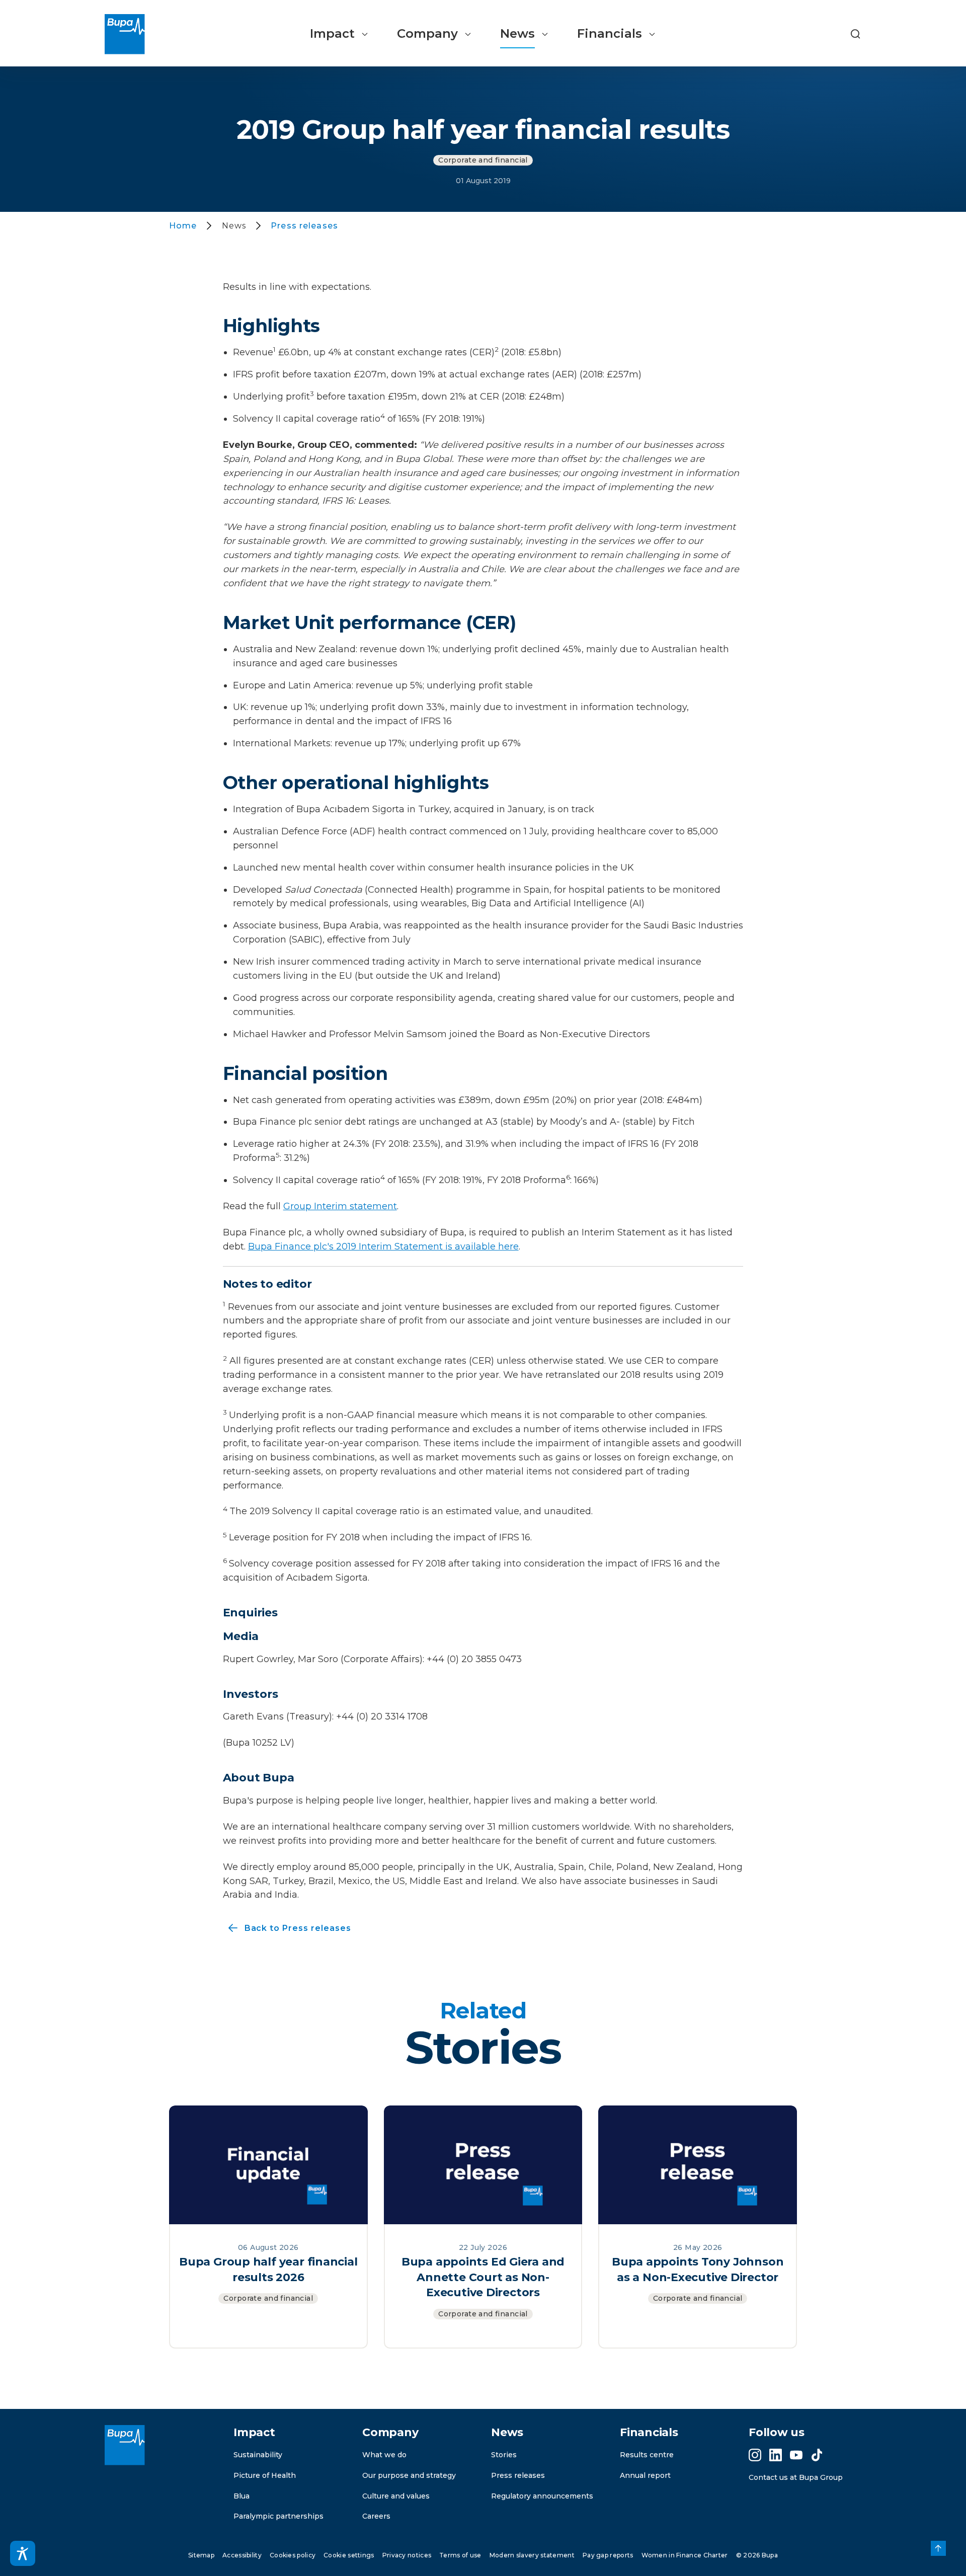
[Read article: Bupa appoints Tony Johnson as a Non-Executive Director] (698, 2164)
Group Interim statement (340, 1206)
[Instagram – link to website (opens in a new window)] (755, 2455)
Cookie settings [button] (349, 2555)
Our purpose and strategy (409, 2475)
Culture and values (396, 2496)
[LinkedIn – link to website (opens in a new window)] (776, 2455)
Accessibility (242, 2555)
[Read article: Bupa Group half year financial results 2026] (268, 2164)
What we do (384, 2455)
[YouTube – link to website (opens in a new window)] (796, 2455)
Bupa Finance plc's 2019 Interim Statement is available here (383, 1246)
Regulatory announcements (542, 2496)
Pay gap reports (608, 2555)
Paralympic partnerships (278, 2516)
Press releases (518, 2475)
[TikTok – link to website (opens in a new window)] (817, 2455)
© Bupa (757, 2555)
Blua (242, 2496)
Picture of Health (265, 2475)
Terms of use (460, 2555)
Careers (376, 2516)
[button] (855, 34)
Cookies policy (293, 2555)
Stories (504, 2455)
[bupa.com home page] (129, 34)
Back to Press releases (287, 1929)
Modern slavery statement (532, 2555)
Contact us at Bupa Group (796, 2477)
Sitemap (201, 2555)
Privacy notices (407, 2555)
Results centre (647, 2455)
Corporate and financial (483, 160)
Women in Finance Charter (685, 2555)
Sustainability (258, 2455)
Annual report (645, 2475)
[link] (938, 2548)
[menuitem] (339, 34)
